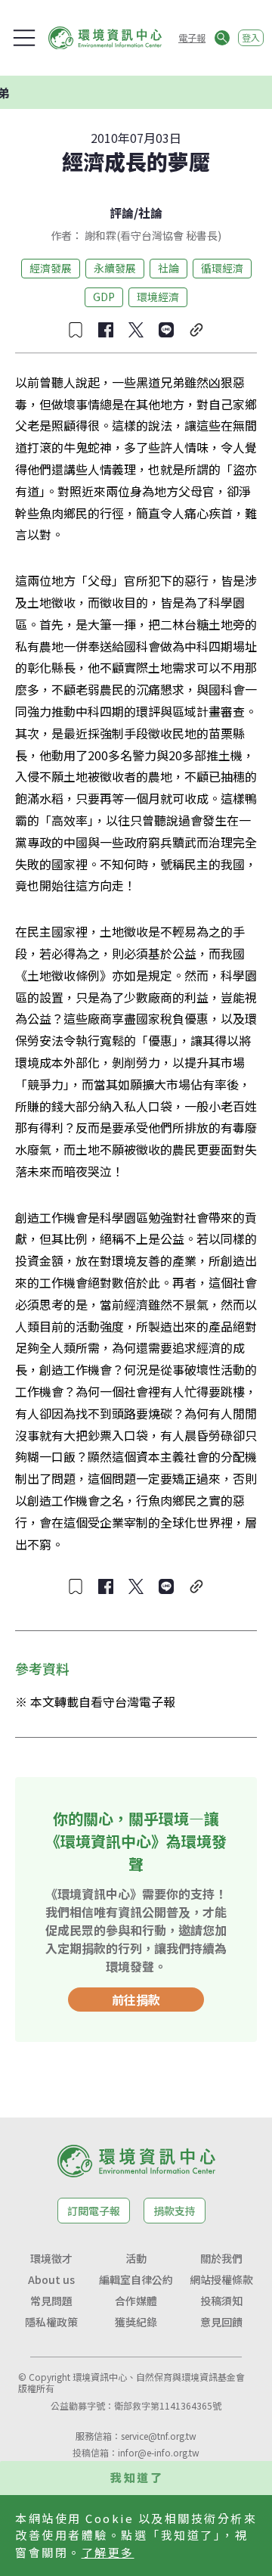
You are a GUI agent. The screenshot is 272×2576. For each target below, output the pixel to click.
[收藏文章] (76, 330)
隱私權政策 (51, 2322)
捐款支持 (175, 2211)
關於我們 (221, 2258)
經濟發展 (51, 268)
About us (51, 2279)
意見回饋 (221, 2322)
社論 (150, 213)
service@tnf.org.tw (159, 2436)
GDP (104, 297)
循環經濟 (222, 268)
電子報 (192, 37)
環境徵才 (51, 2258)
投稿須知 (221, 2301)
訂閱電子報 (94, 2211)
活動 (136, 2258)
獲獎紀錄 (136, 2322)
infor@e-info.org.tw (159, 2452)
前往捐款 (136, 2000)
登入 (251, 37)
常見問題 (51, 2301)
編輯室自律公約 (136, 2279)
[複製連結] (196, 330)
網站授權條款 (221, 2279)
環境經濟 (158, 297)
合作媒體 (136, 2301)
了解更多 (108, 2552)
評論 (122, 213)
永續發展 (115, 268)
